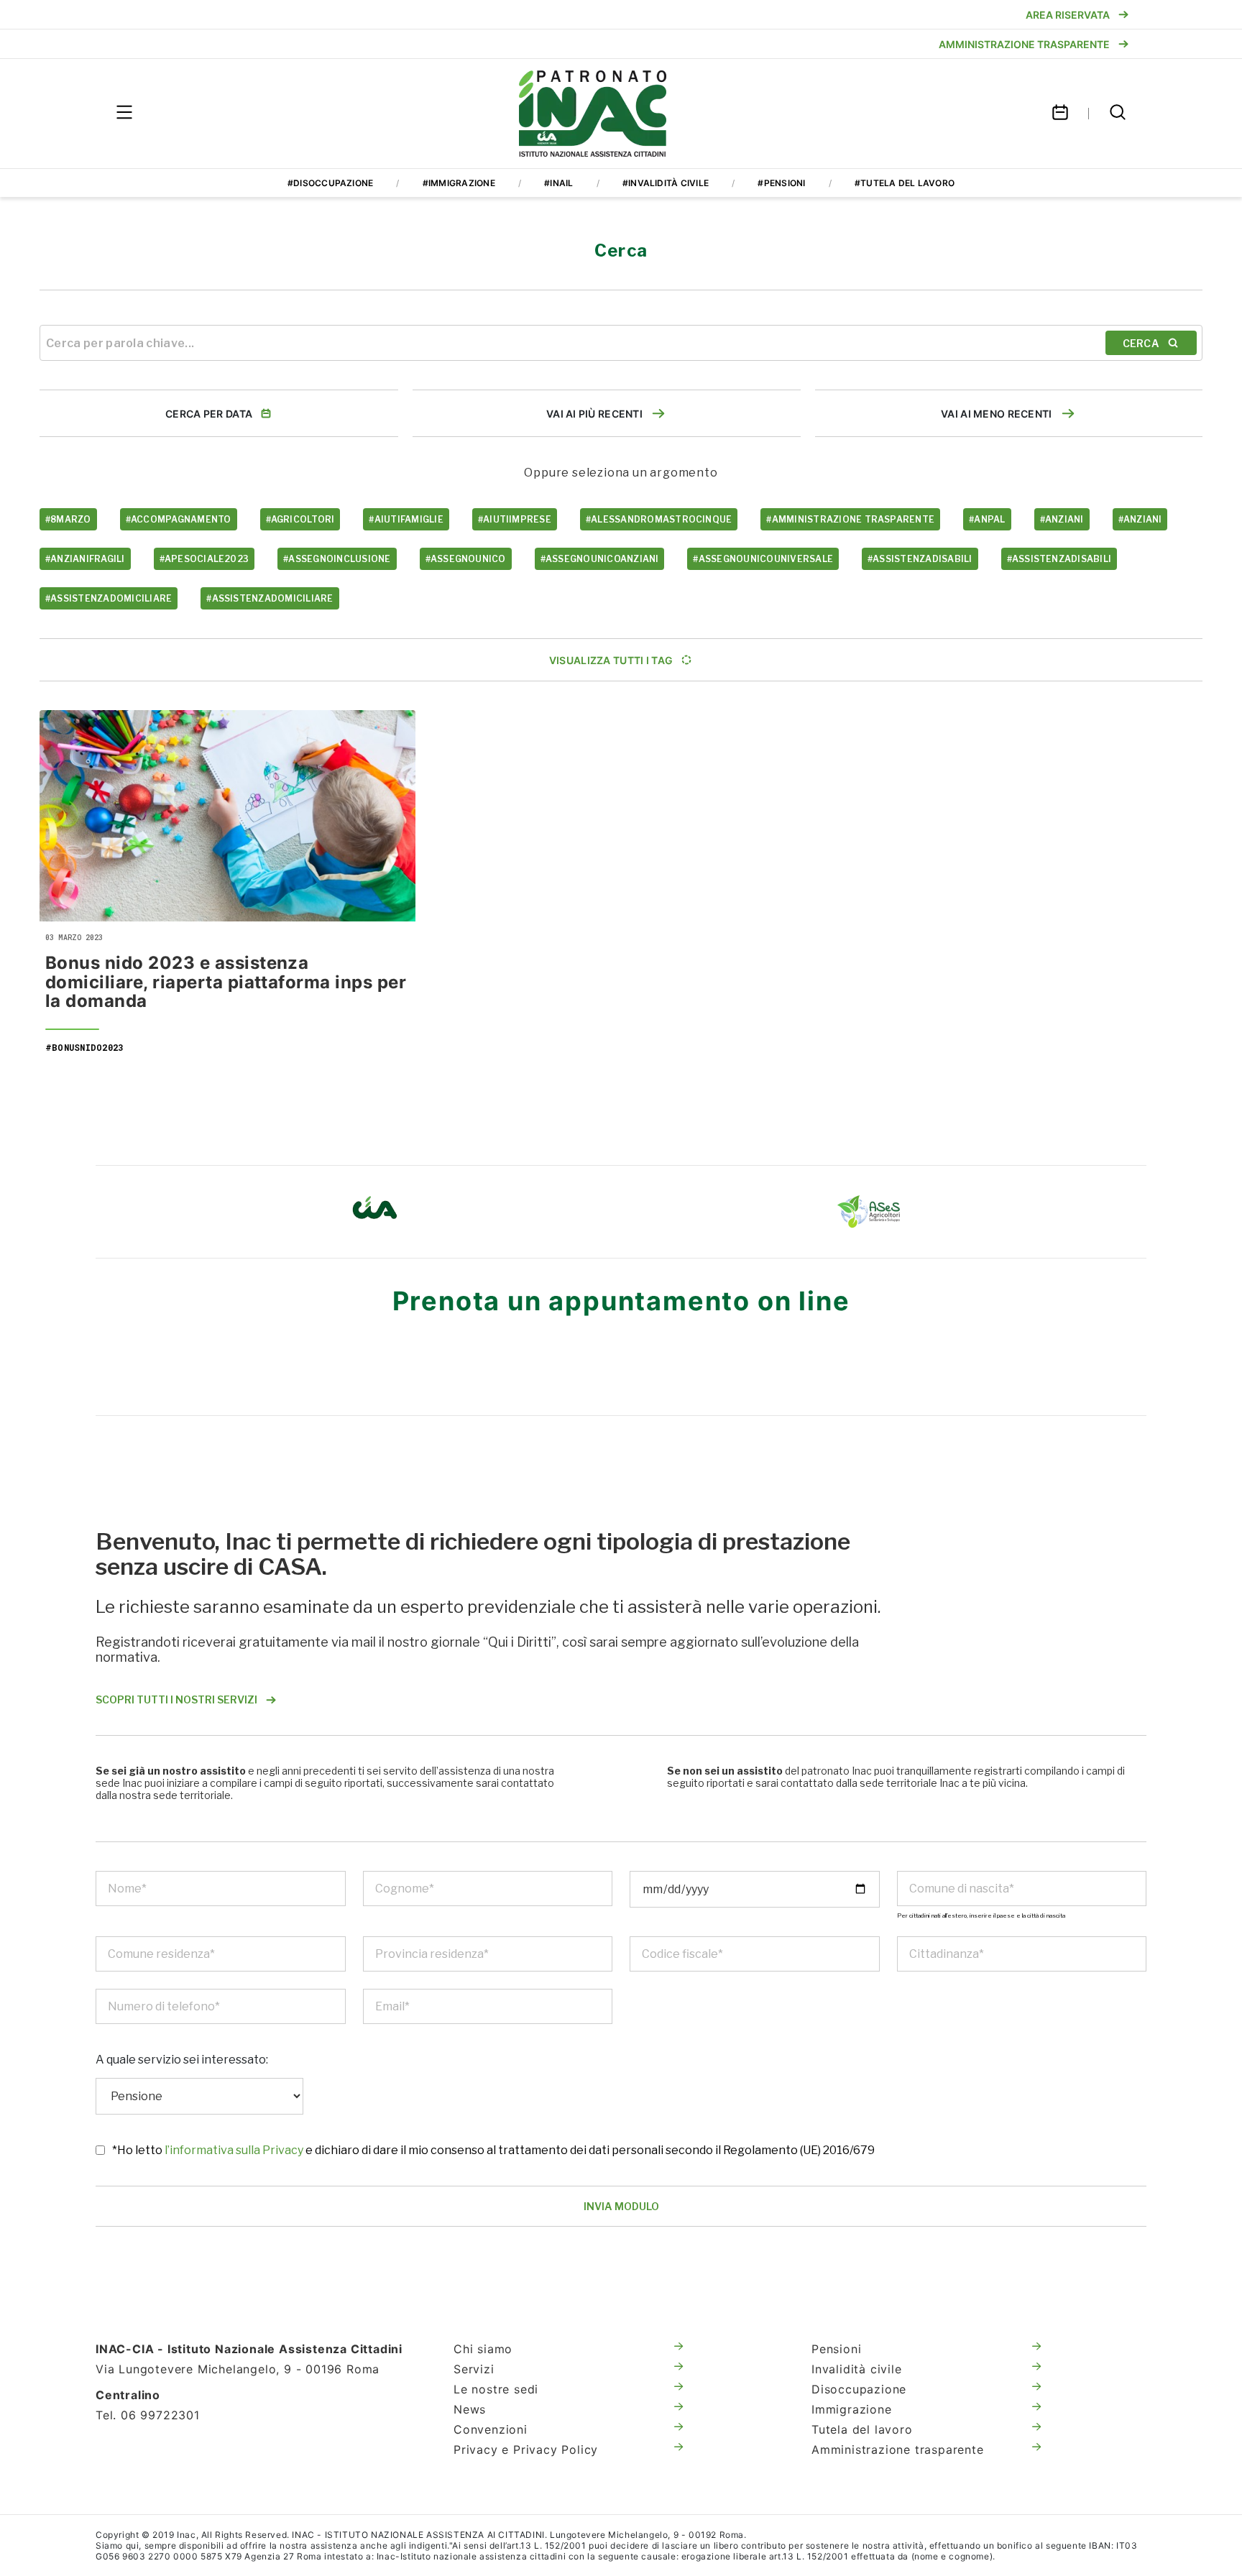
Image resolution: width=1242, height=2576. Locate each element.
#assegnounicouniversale (763, 559)
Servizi (474, 2369)
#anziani (1062, 519)
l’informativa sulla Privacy (235, 2150)
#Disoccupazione (331, 183)
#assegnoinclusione (337, 559)
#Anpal (987, 519)
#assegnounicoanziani (600, 559)
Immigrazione (852, 2409)
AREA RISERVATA (1068, 15)
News (470, 2409)
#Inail (558, 183)
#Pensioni (781, 183)
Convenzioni (491, 2429)
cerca (1141, 343)
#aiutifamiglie (406, 519)
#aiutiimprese (515, 519)
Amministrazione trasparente (898, 2449)
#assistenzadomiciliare (109, 598)
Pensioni (836, 2349)
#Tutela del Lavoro (905, 183)
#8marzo (68, 519)
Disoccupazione (859, 2389)
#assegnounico (466, 559)
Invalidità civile (857, 2369)
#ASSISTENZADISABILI (1059, 559)
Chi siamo (483, 2349)
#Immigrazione (459, 183)
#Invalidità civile (666, 183)
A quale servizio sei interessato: (182, 2060)
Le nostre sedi (496, 2389)
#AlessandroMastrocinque (659, 519)
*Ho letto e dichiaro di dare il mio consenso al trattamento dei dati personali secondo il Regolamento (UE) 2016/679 (493, 2150)
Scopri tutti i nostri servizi (176, 1699)
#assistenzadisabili (920, 559)
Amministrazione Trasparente (1024, 44)
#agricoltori (300, 519)
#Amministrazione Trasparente (850, 519)
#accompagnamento (179, 519)
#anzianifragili (85, 559)
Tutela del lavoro (862, 2429)
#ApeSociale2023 (204, 559)
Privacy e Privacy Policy (526, 2449)
